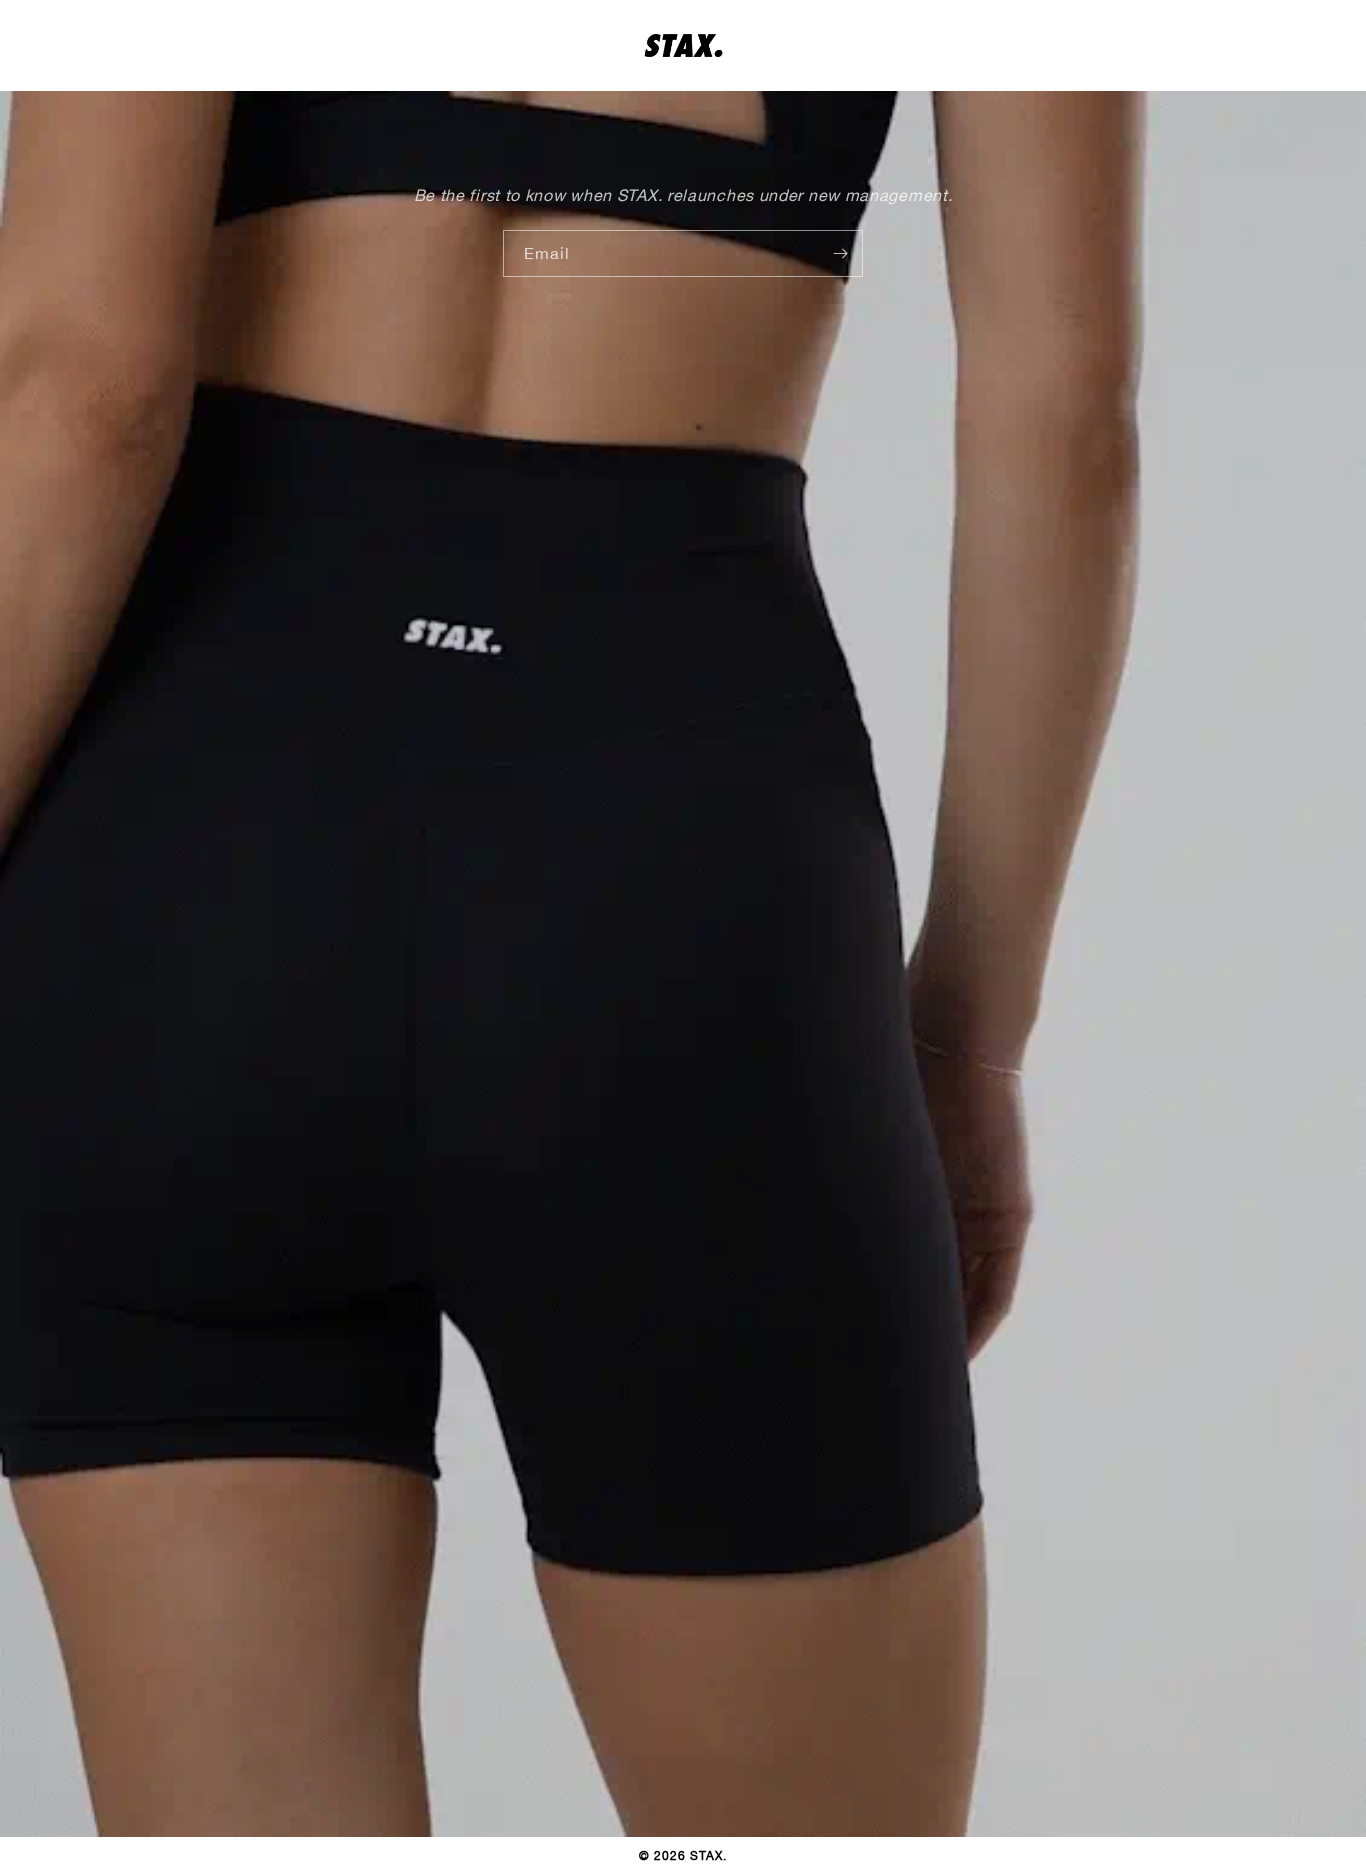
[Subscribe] (840, 253)
